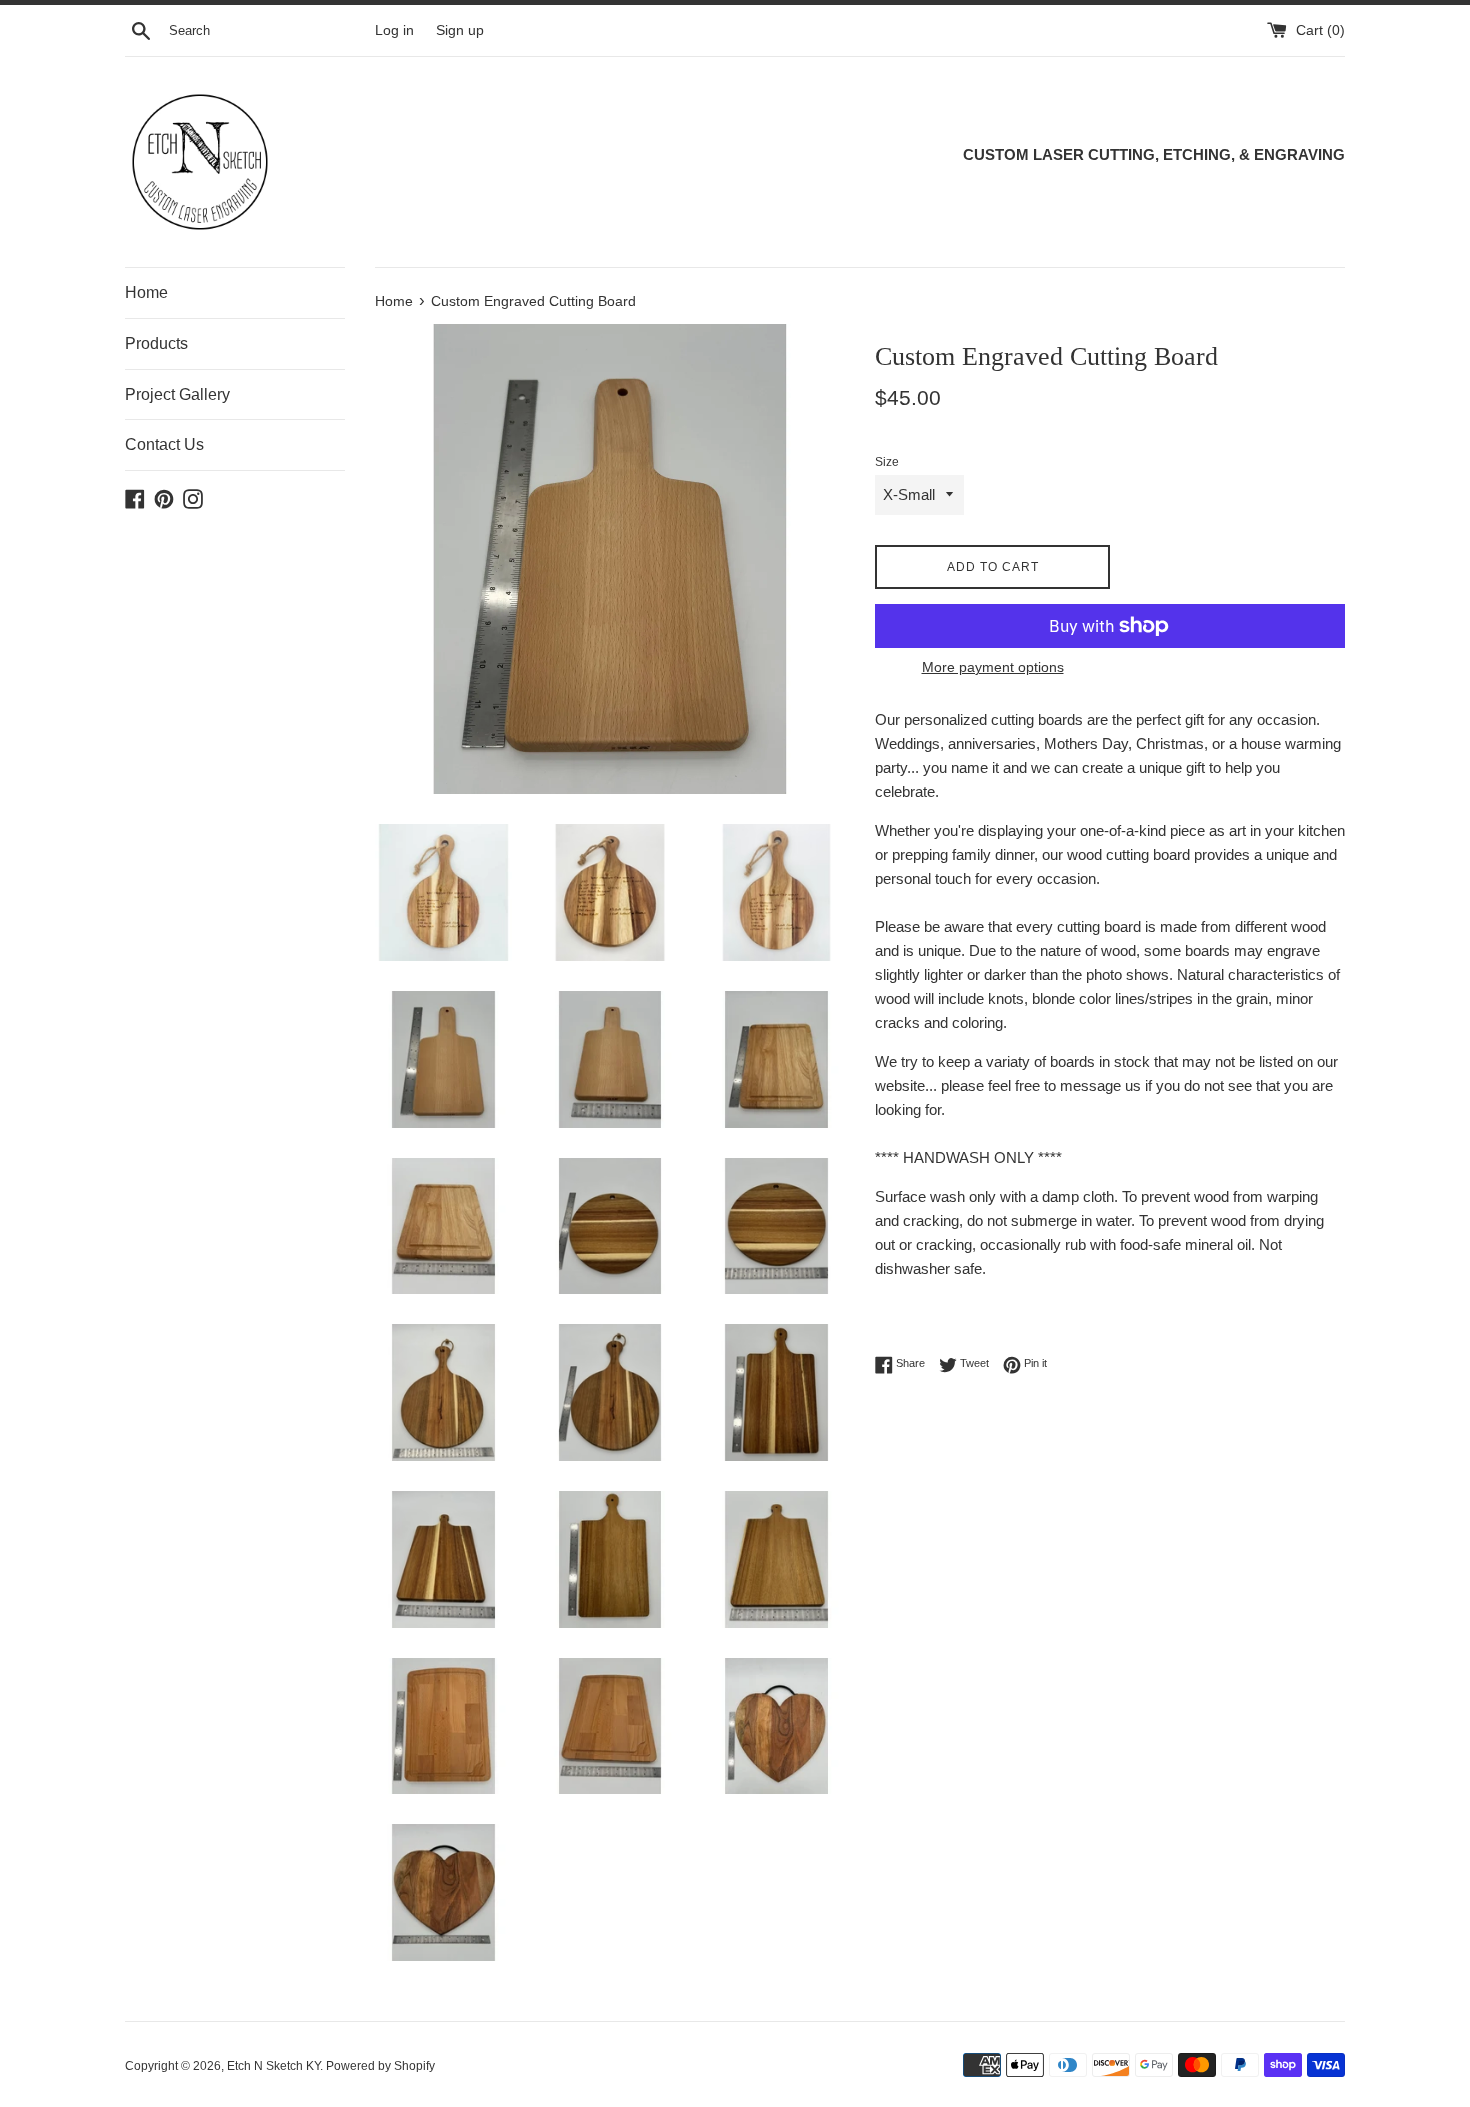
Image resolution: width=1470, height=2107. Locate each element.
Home (146, 292)
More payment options (993, 667)
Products (156, 343)
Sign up (460, 30)
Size (887, 462)
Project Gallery (177, 394)
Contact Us (164, 444)
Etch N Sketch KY (273, 2066)
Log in (394, 30)
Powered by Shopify (380, 2066)
